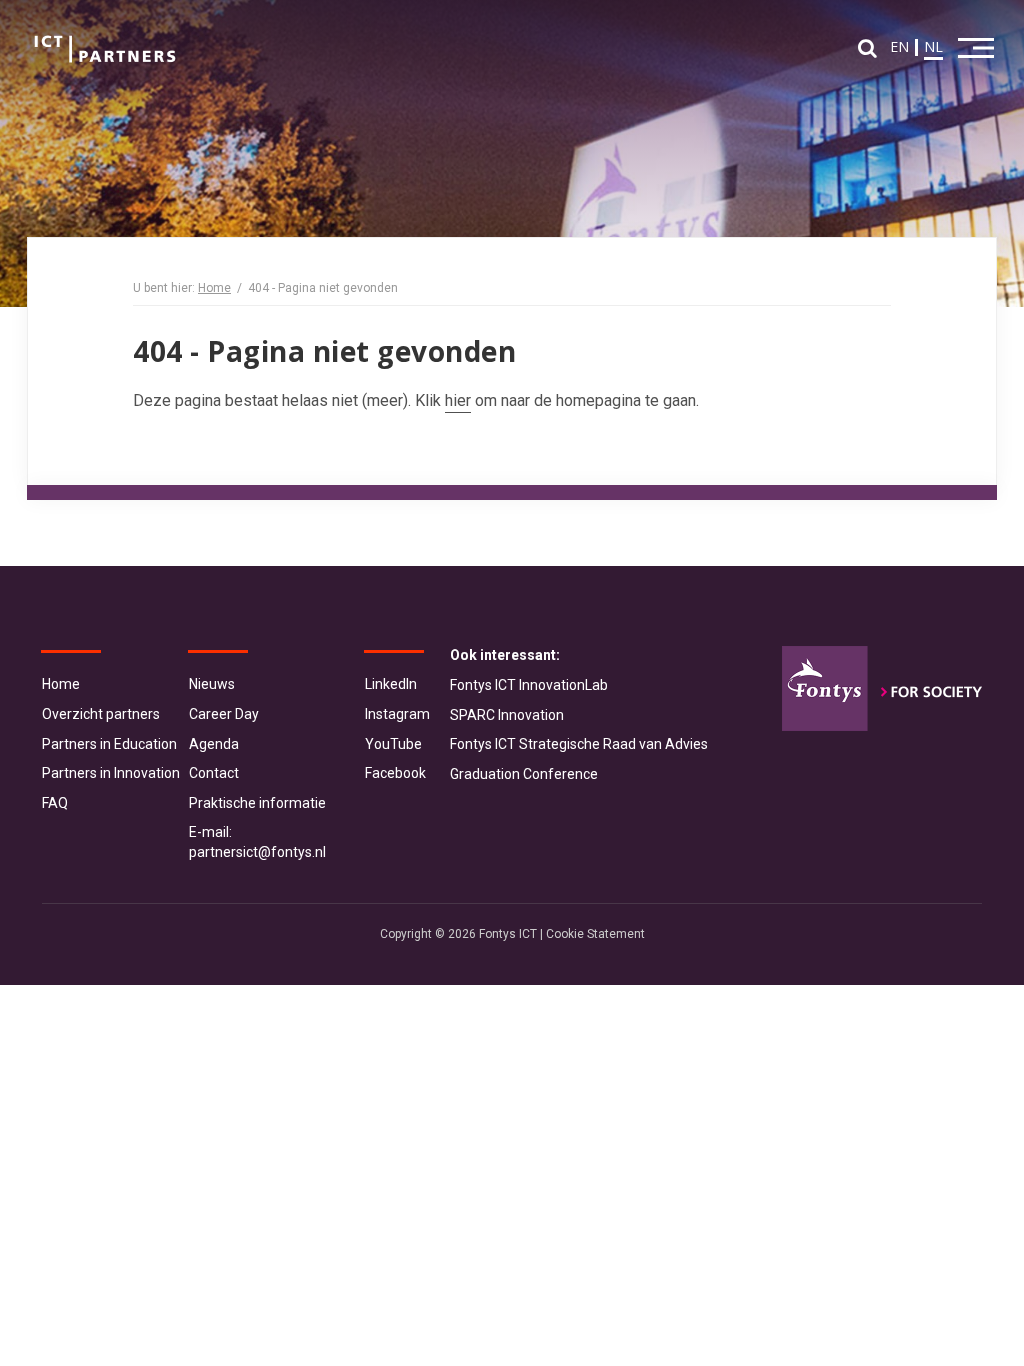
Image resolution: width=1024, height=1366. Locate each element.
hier (458, 400)
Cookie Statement (595, 934)
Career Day (224, 714)
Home (214, 288)
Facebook (395, 773)
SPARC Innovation (507, 715)
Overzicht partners (101, 714)
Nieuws (212, 684)
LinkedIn (391, 684)
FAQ (55, 803)
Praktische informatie (257, 803)
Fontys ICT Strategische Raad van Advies (579, 744)
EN (899, 46)
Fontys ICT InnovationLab (529, 685)
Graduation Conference (524, 774)
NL (933, 46)
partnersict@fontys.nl (257, 852)
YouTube (393, 744)
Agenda (214, 744)
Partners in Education (109, 744)
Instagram (397, 714)
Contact (214, 773)
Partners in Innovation (111, 773)
